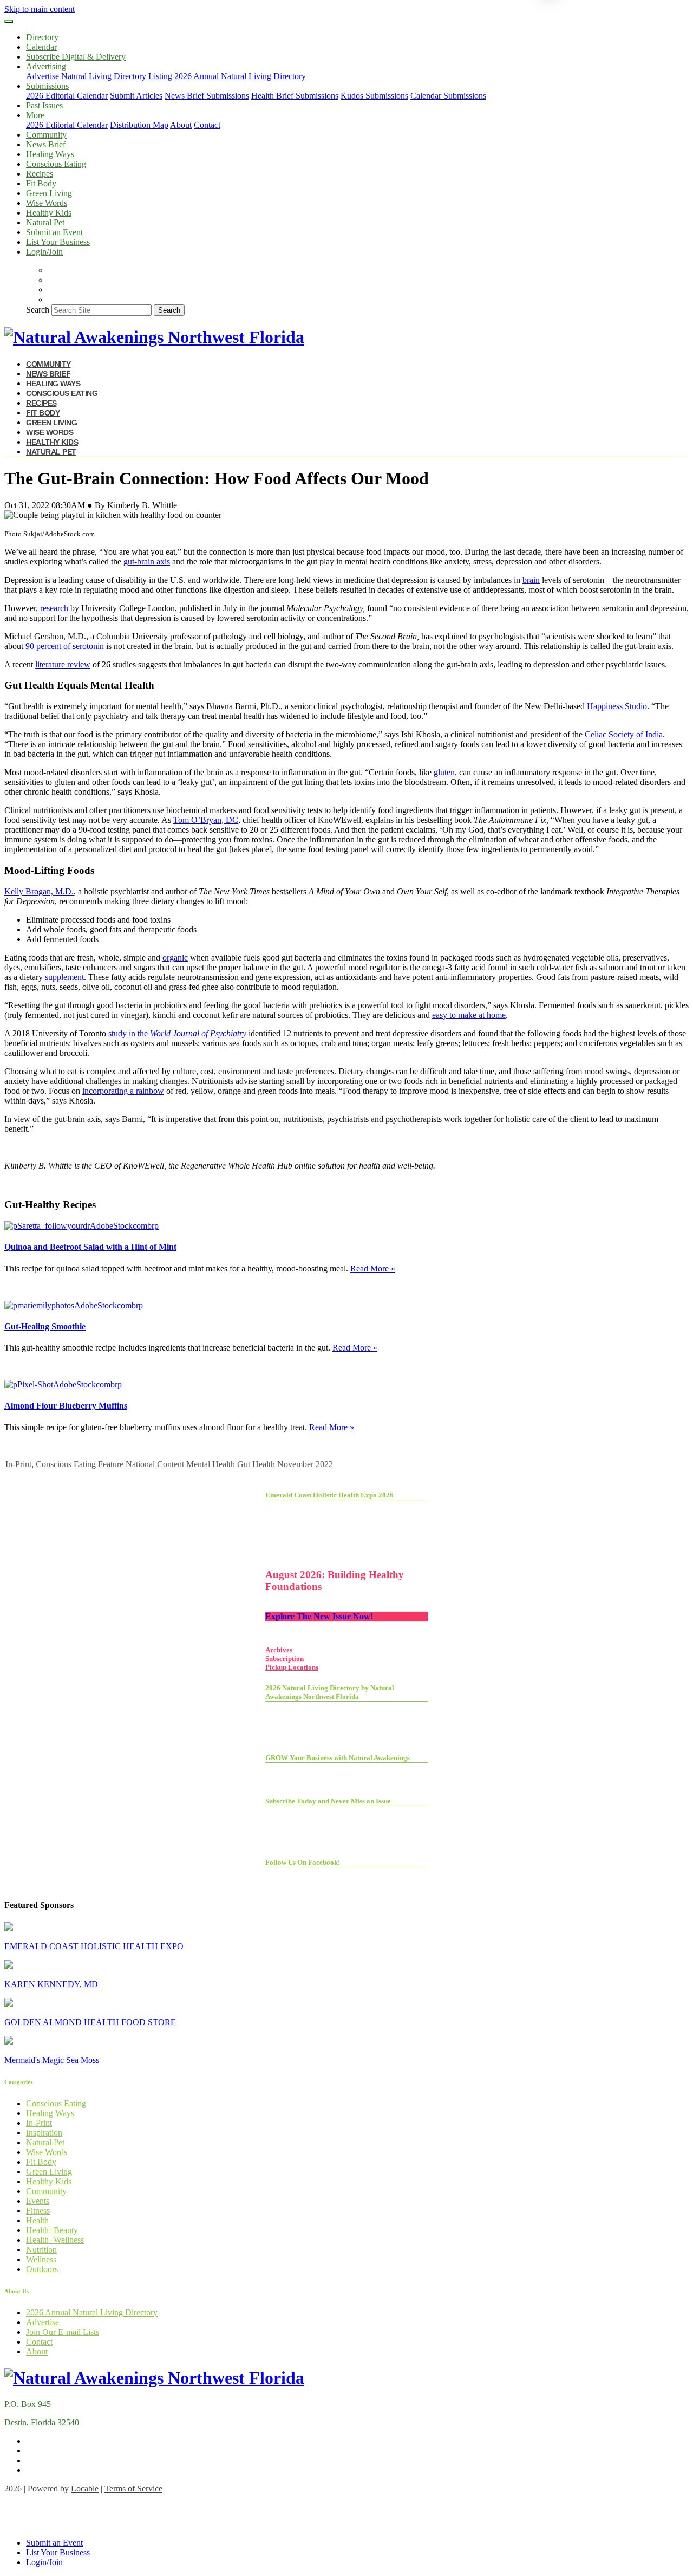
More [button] (35, 115)
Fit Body (41, 183)
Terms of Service (133, 2489)
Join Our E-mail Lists (63, 2332)
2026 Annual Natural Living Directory (240, 76)
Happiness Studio (617, 706)
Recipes (40, 174)
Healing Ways (50, 154)
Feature (111, 1464)
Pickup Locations (292, 1667)
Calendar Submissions (448, 96)
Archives (279, 1650)
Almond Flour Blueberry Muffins (66, 1406)
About (181, 125)
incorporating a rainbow (123, 1091)
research (54, 608)
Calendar (41, 47)
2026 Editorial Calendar (67, 96)
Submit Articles (136, 96)
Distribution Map (139, 125)
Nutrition (41, 2250)
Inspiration (44, 2133)
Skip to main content (40, 9)
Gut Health (256, 1464)
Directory (42, 37)
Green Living (49, 193)
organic (175, 958)
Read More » (373, 1268)
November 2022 (305, 1464)
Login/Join (44, 252)
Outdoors (42, 2269)
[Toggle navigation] (9, 22)
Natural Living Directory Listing (117, 76)
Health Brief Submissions (295, 96)
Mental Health (211, 1464)
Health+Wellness (55, 2240)
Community (46, 135)
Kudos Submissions (374, 96)
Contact (207, 125)
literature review (63, 664)
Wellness (41, 2259)
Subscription (285, 1659)
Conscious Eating (56, 164)
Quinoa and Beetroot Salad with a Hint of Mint (90, 1247)
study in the (177, 1033)
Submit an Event (54, 232)
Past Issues (44, 105)
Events (38, 2201)
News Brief (46, 144)
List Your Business (58, 242)
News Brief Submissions (207, 96)
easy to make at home (469, 1015)
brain (531, 580)
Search (38, 310)
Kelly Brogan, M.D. (39, 891)
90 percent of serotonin (65, 646)
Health (37, 2220)
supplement (64, 977)
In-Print (18, 1464)
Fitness (38, 2211)
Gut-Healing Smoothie (45, 1326)
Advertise (43, 76)
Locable (85, 2489)
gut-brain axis (147, 562)
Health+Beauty (52, 2230)
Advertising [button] (46, 66)
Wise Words (47, 203)
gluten (444, 772)
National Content (155, 1464)
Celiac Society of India (624, 734)
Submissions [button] (47, 86)
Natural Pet (45, 222)
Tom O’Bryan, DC (206, 820)
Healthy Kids (49, 213)
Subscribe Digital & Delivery (76, 57)
